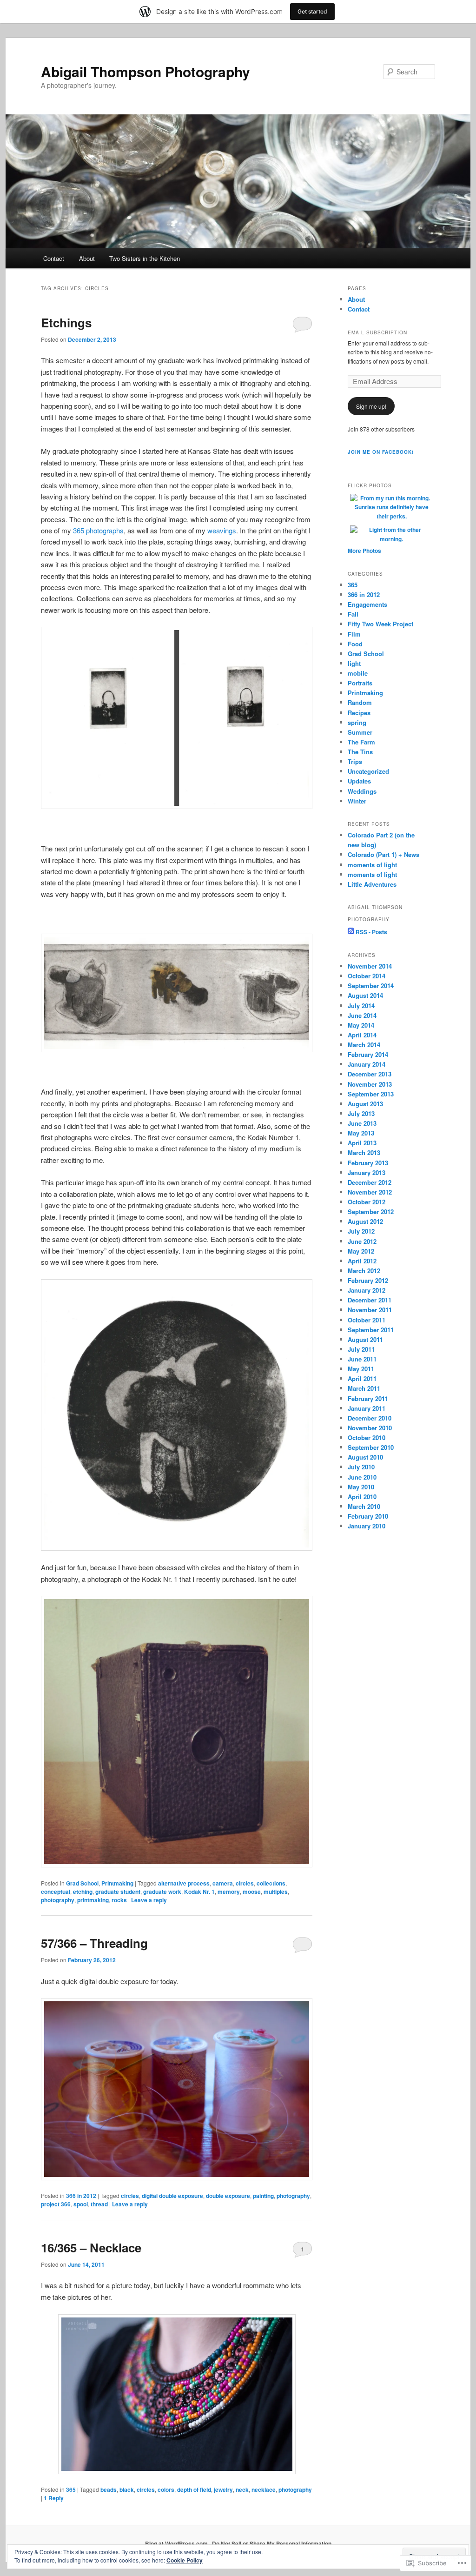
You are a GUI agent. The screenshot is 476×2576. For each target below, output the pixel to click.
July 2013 (361, 1113)
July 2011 (361, 1349)
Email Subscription (377, 332)
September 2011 (371, 1330)
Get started (312, 11)
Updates (359, 781)
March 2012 (364, 1271)
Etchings (66, 322)
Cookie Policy (185, 2560)
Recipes (359, 713)
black (127, 2490)
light (354, 663)
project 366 (56, 2204)
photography (58, 1900)
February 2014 (368, 1054)
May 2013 (361, 1133)
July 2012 (361, 1231)
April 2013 (362, 1143)
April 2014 (362, 1035)
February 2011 (368, 1398)
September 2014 (371, 986)
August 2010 (365, 1457)
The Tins (360, 752)
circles (245, 1883)
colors (166, 2490)
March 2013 (364, 1152)
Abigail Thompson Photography (145, 71)
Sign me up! (371, 406)
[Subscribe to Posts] (351, 932)
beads (109, 2490)
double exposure (228, 2196)
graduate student (118, 1892)
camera (223, 1883)
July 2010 (361, 1467)
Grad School (82, 1883)
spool (81, 2204)
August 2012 (365, 1221)
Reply (54, 2498)
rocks (119, 1900)
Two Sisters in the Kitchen (145, 258)
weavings (222, 530)
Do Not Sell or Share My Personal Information (272, 2543)
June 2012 (362, 1241)
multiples (276, 1892)
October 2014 (367, 976)
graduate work (162, 1892)
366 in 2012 (81, 2196)
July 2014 (361, 1006)
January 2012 (367, 1290)
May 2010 (361, 1487)
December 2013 (370, 1074)
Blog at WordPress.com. (177, 2543)
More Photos (364, 551)
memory (229, 1892)
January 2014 (367, 1064)
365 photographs (98, 530)
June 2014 (362, 1015)
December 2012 (370, 1182)
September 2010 (371, 1447)
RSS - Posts (371, 932)
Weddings (362, 791)
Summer (360, 732)
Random (360, 702)
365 (71, 2490)
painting (263, 2196)
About (87, 258)
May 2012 (361, 1251)
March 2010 (364, 1506)
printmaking (93, 1900)
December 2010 (370, 1418)
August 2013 (365, 1104)
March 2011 (364, 1388)
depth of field (194, 2490)
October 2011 (367, 1320)
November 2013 (370, 1084)
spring (357, 722)
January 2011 (367, 1408)
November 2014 (370, 966)
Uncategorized (368, 771)
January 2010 (367, 1526)
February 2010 (368, 1516)
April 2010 (362, 1497)
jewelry (223, 2490)
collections (271, 1883)
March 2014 (364, 1045)
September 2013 (371, 1094)
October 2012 (367, 1202)
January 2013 (367, 1172)
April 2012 (362, 1261)
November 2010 (370, 1428)
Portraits (360, 683)
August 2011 (365, 1339)
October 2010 (367, 1437)
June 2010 (362, 1477)
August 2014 (365, 995)
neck (242, 2490)
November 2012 (370, 1192)
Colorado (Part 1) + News (383, 854)
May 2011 (361, 1369)
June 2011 (362, 1359)
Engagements (367, 604)
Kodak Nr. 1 (199, 1892)
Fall (353, 614)
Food (355, 644)
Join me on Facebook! (381, 452)
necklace (264, 2490)
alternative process (184, 1883)
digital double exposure (172, 2196)
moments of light (372, 865)
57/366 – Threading (94, 1943)
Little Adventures (372, 884)
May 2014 (361, 1025)
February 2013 (368, 1163)
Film (354, 634)
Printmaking (117, 1883)
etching (83, 1892)
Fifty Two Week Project (380, 624)
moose (252, 1892)
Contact (54, 258)
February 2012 (368, 1280)
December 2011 (370, 1300)
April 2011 (362, 1378)
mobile (358, 673)
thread (99, 2204)
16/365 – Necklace (91, 2247)
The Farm (361, 742)
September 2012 (371, 1212)
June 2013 (362, 1123)
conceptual (56, 1892)
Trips (355, 761)
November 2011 (370, 1310)
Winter (357, 801)
